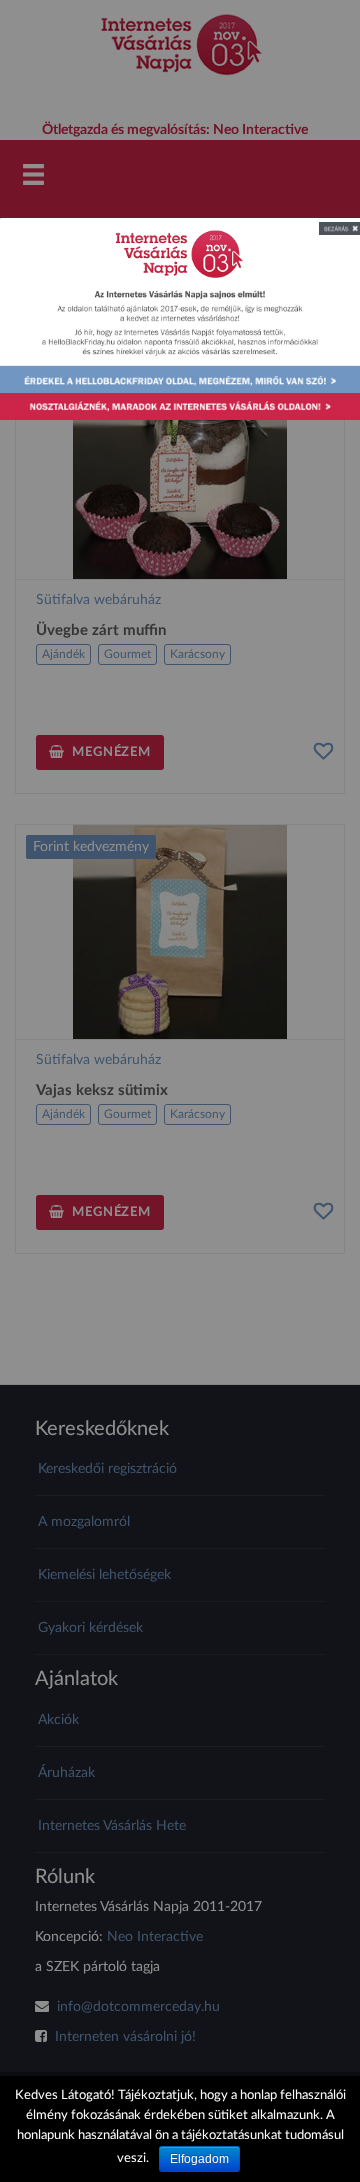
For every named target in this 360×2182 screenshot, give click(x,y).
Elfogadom (199, 2159)
